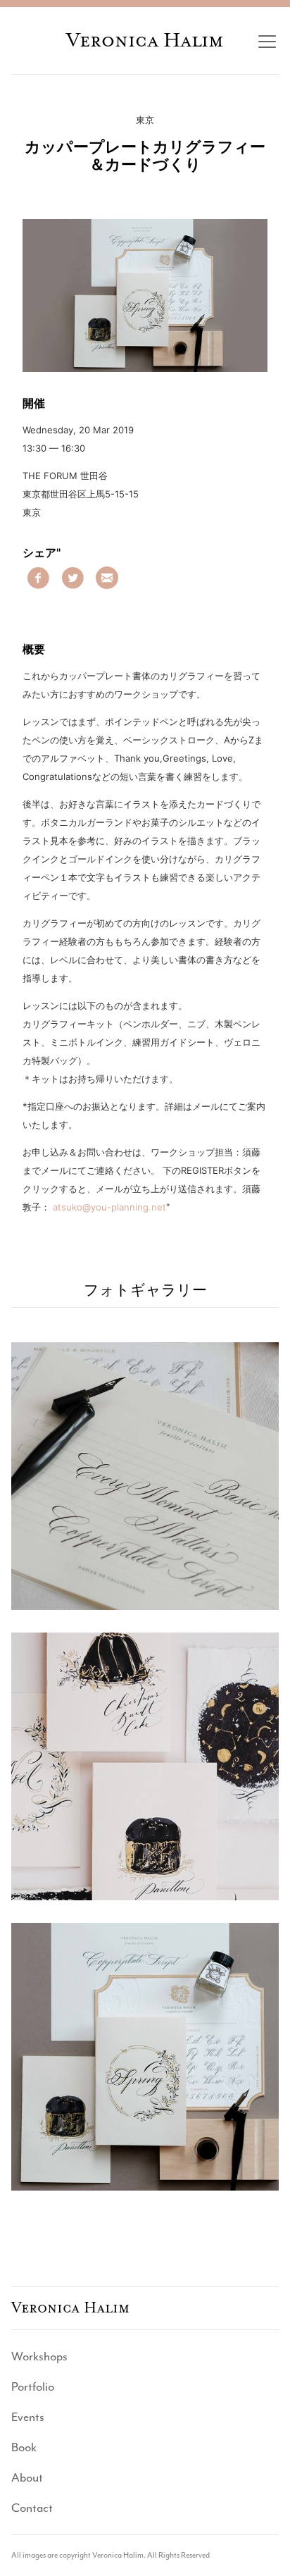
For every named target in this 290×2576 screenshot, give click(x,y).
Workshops (39, 2356)
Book (24, 2447)
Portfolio (33, 2386)
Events (28, 2417)
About (27, 2477)
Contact (32, 2508)
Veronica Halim (145, 40)
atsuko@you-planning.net (109, 1207)
